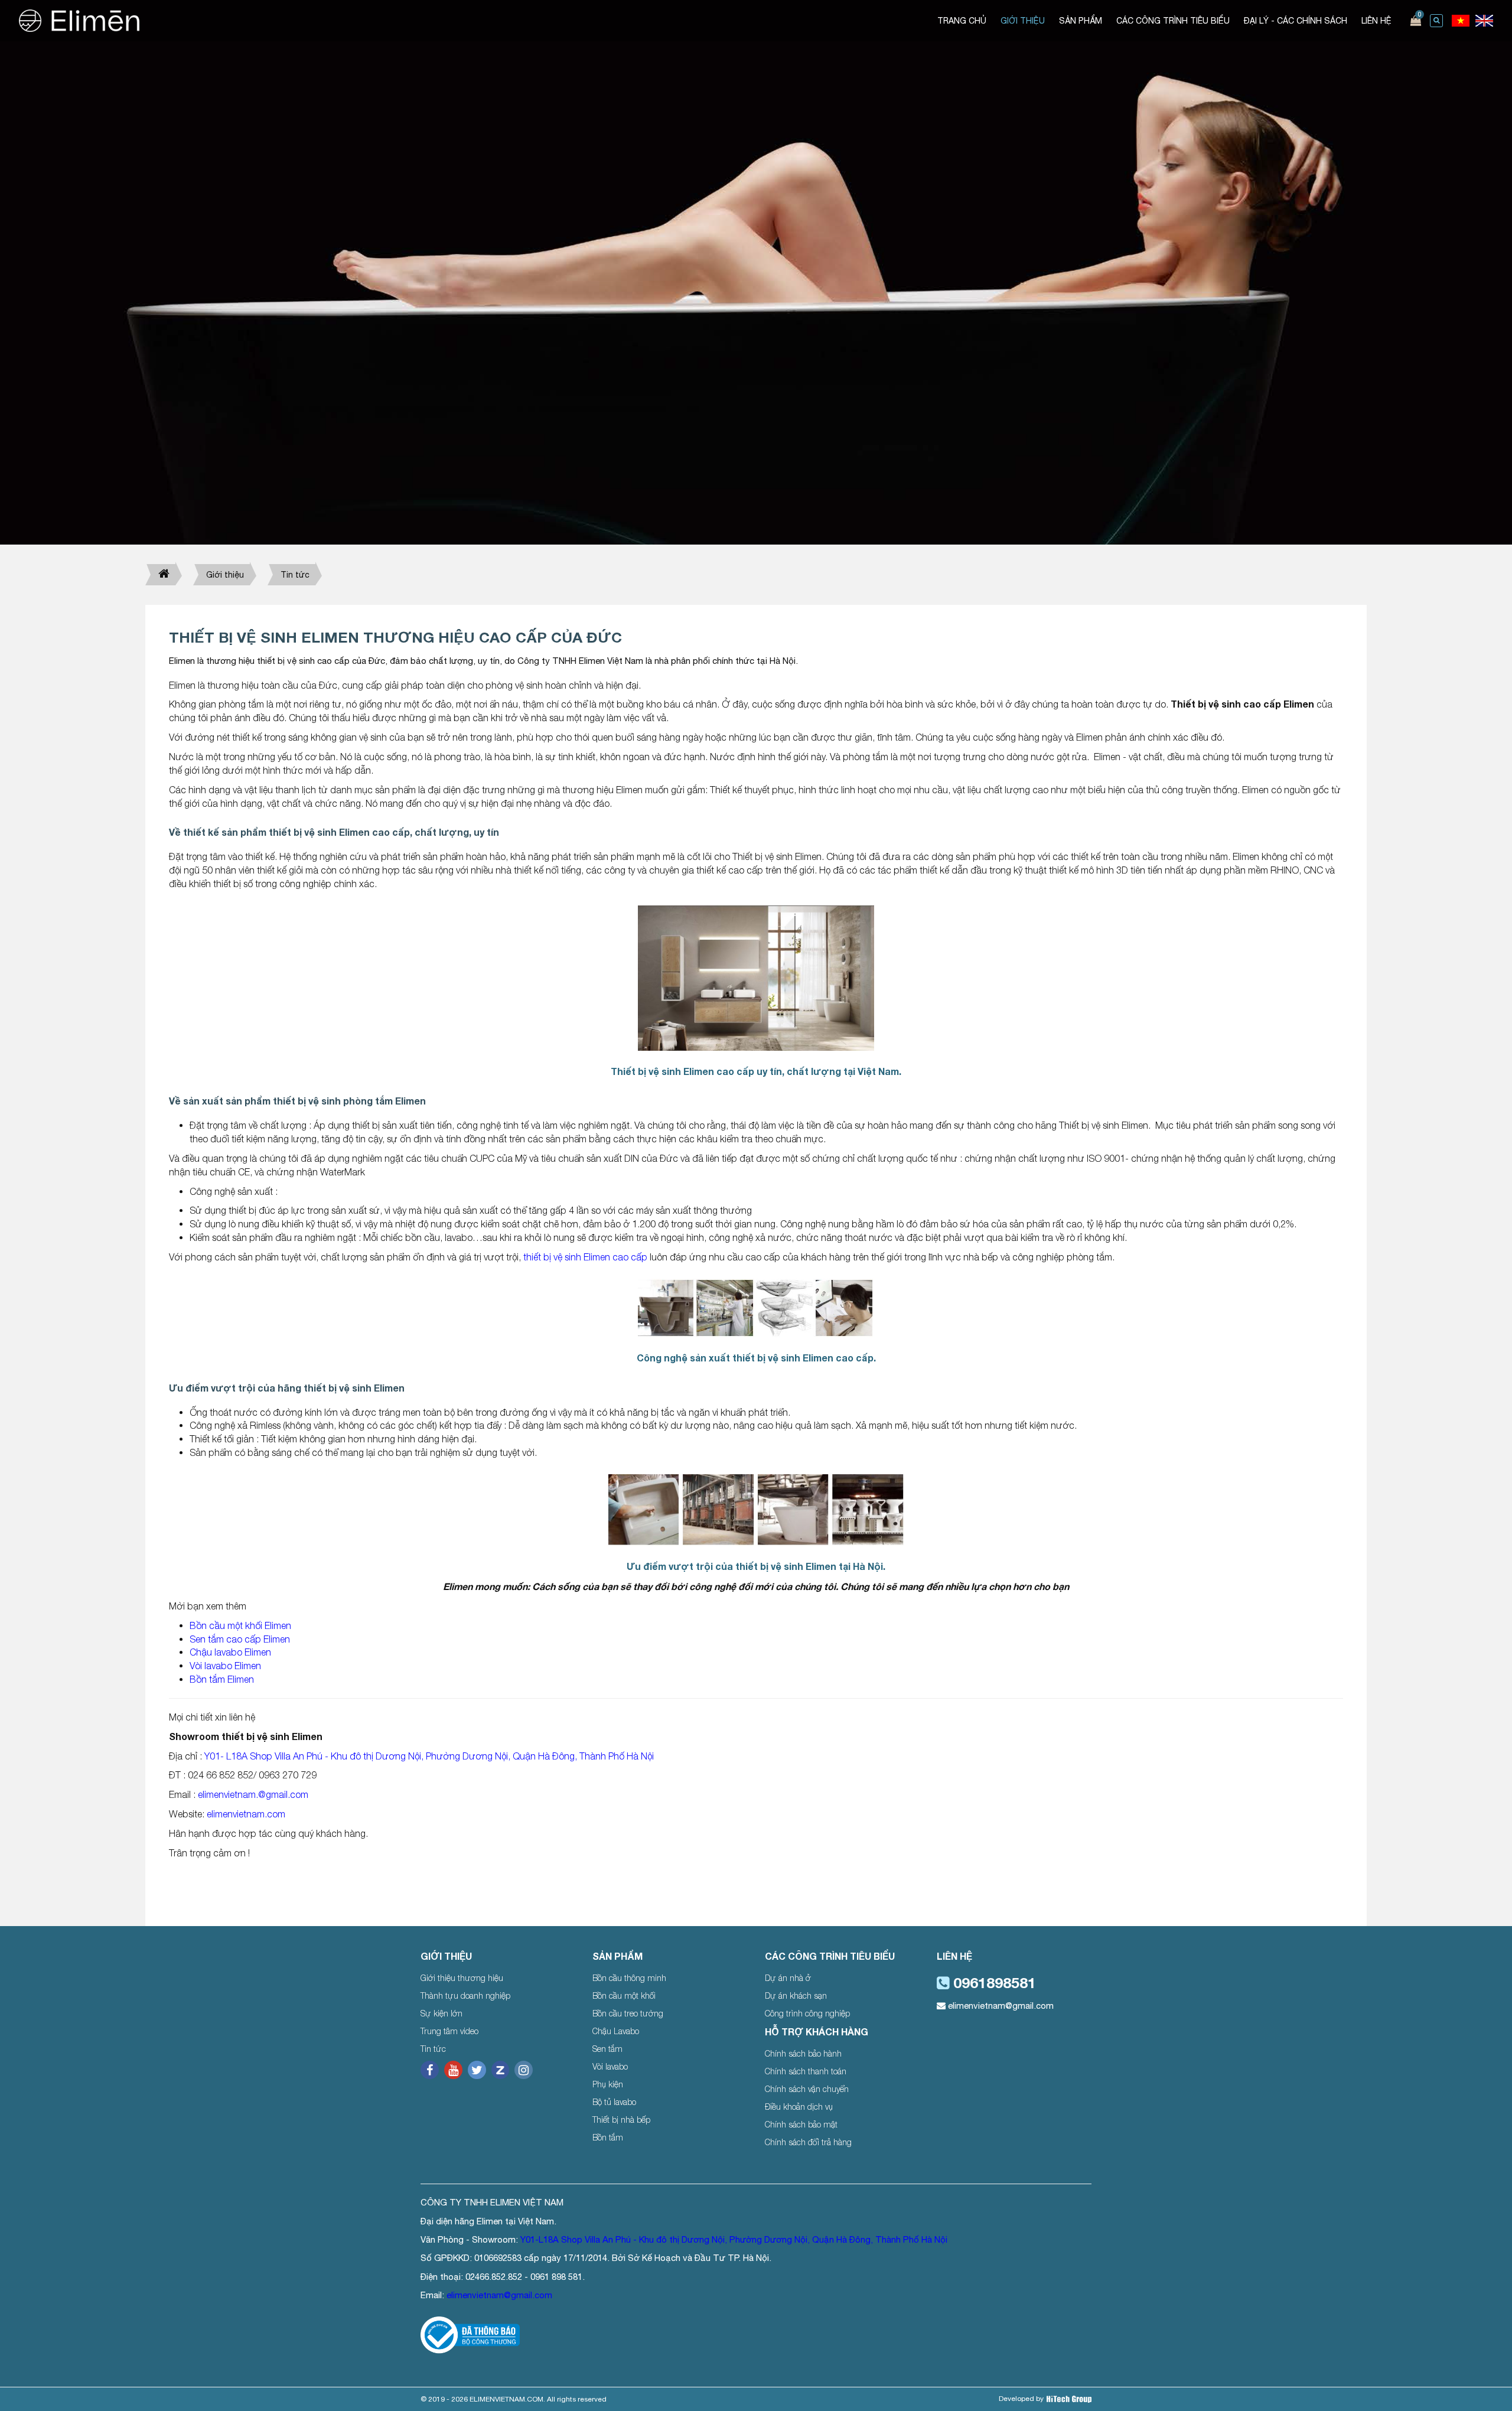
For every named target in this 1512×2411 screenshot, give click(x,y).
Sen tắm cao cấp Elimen (240, 1639)
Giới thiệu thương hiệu (462, 1978)
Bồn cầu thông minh (629, 1978)
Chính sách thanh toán (806, 2071)
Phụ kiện (608, 2084)
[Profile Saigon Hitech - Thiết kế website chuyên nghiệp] (1069, 2399)
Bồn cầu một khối (624, 1995)
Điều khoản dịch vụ (799, 2107)
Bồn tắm (608, 2137)
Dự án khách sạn (796, 1995)
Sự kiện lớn (441, 2013)
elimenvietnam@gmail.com (1000, 2006)
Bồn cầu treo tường (628, 2013)
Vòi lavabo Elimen (225, 1666)
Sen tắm (607, 2049)
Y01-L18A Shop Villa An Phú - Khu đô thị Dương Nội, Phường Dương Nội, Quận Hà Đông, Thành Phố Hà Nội (734, 2239)
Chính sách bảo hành (803, 2053)
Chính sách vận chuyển (807, 2089)
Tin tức (295, 575)
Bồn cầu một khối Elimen (240, 1625)
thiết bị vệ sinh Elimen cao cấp (585, 1257)
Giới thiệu (225, 575)
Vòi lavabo (610, 2066)
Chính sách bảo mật (801, 2124)
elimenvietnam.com (246, 1814)
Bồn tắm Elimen (222, 1679)
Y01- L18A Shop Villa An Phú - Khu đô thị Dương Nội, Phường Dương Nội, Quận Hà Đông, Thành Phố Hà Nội (428, 1756)
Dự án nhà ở (788, 1978)
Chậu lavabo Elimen (230, 1652)
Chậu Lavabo (616, 2031)
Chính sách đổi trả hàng (808, 2142)
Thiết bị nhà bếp (621, 2120)
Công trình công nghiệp (807, 2013)
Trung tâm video (449, 2031)
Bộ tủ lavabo (614, 2102)
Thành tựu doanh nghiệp (465, 1995)
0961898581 (993, 1982)
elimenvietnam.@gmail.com (253, 1794)
